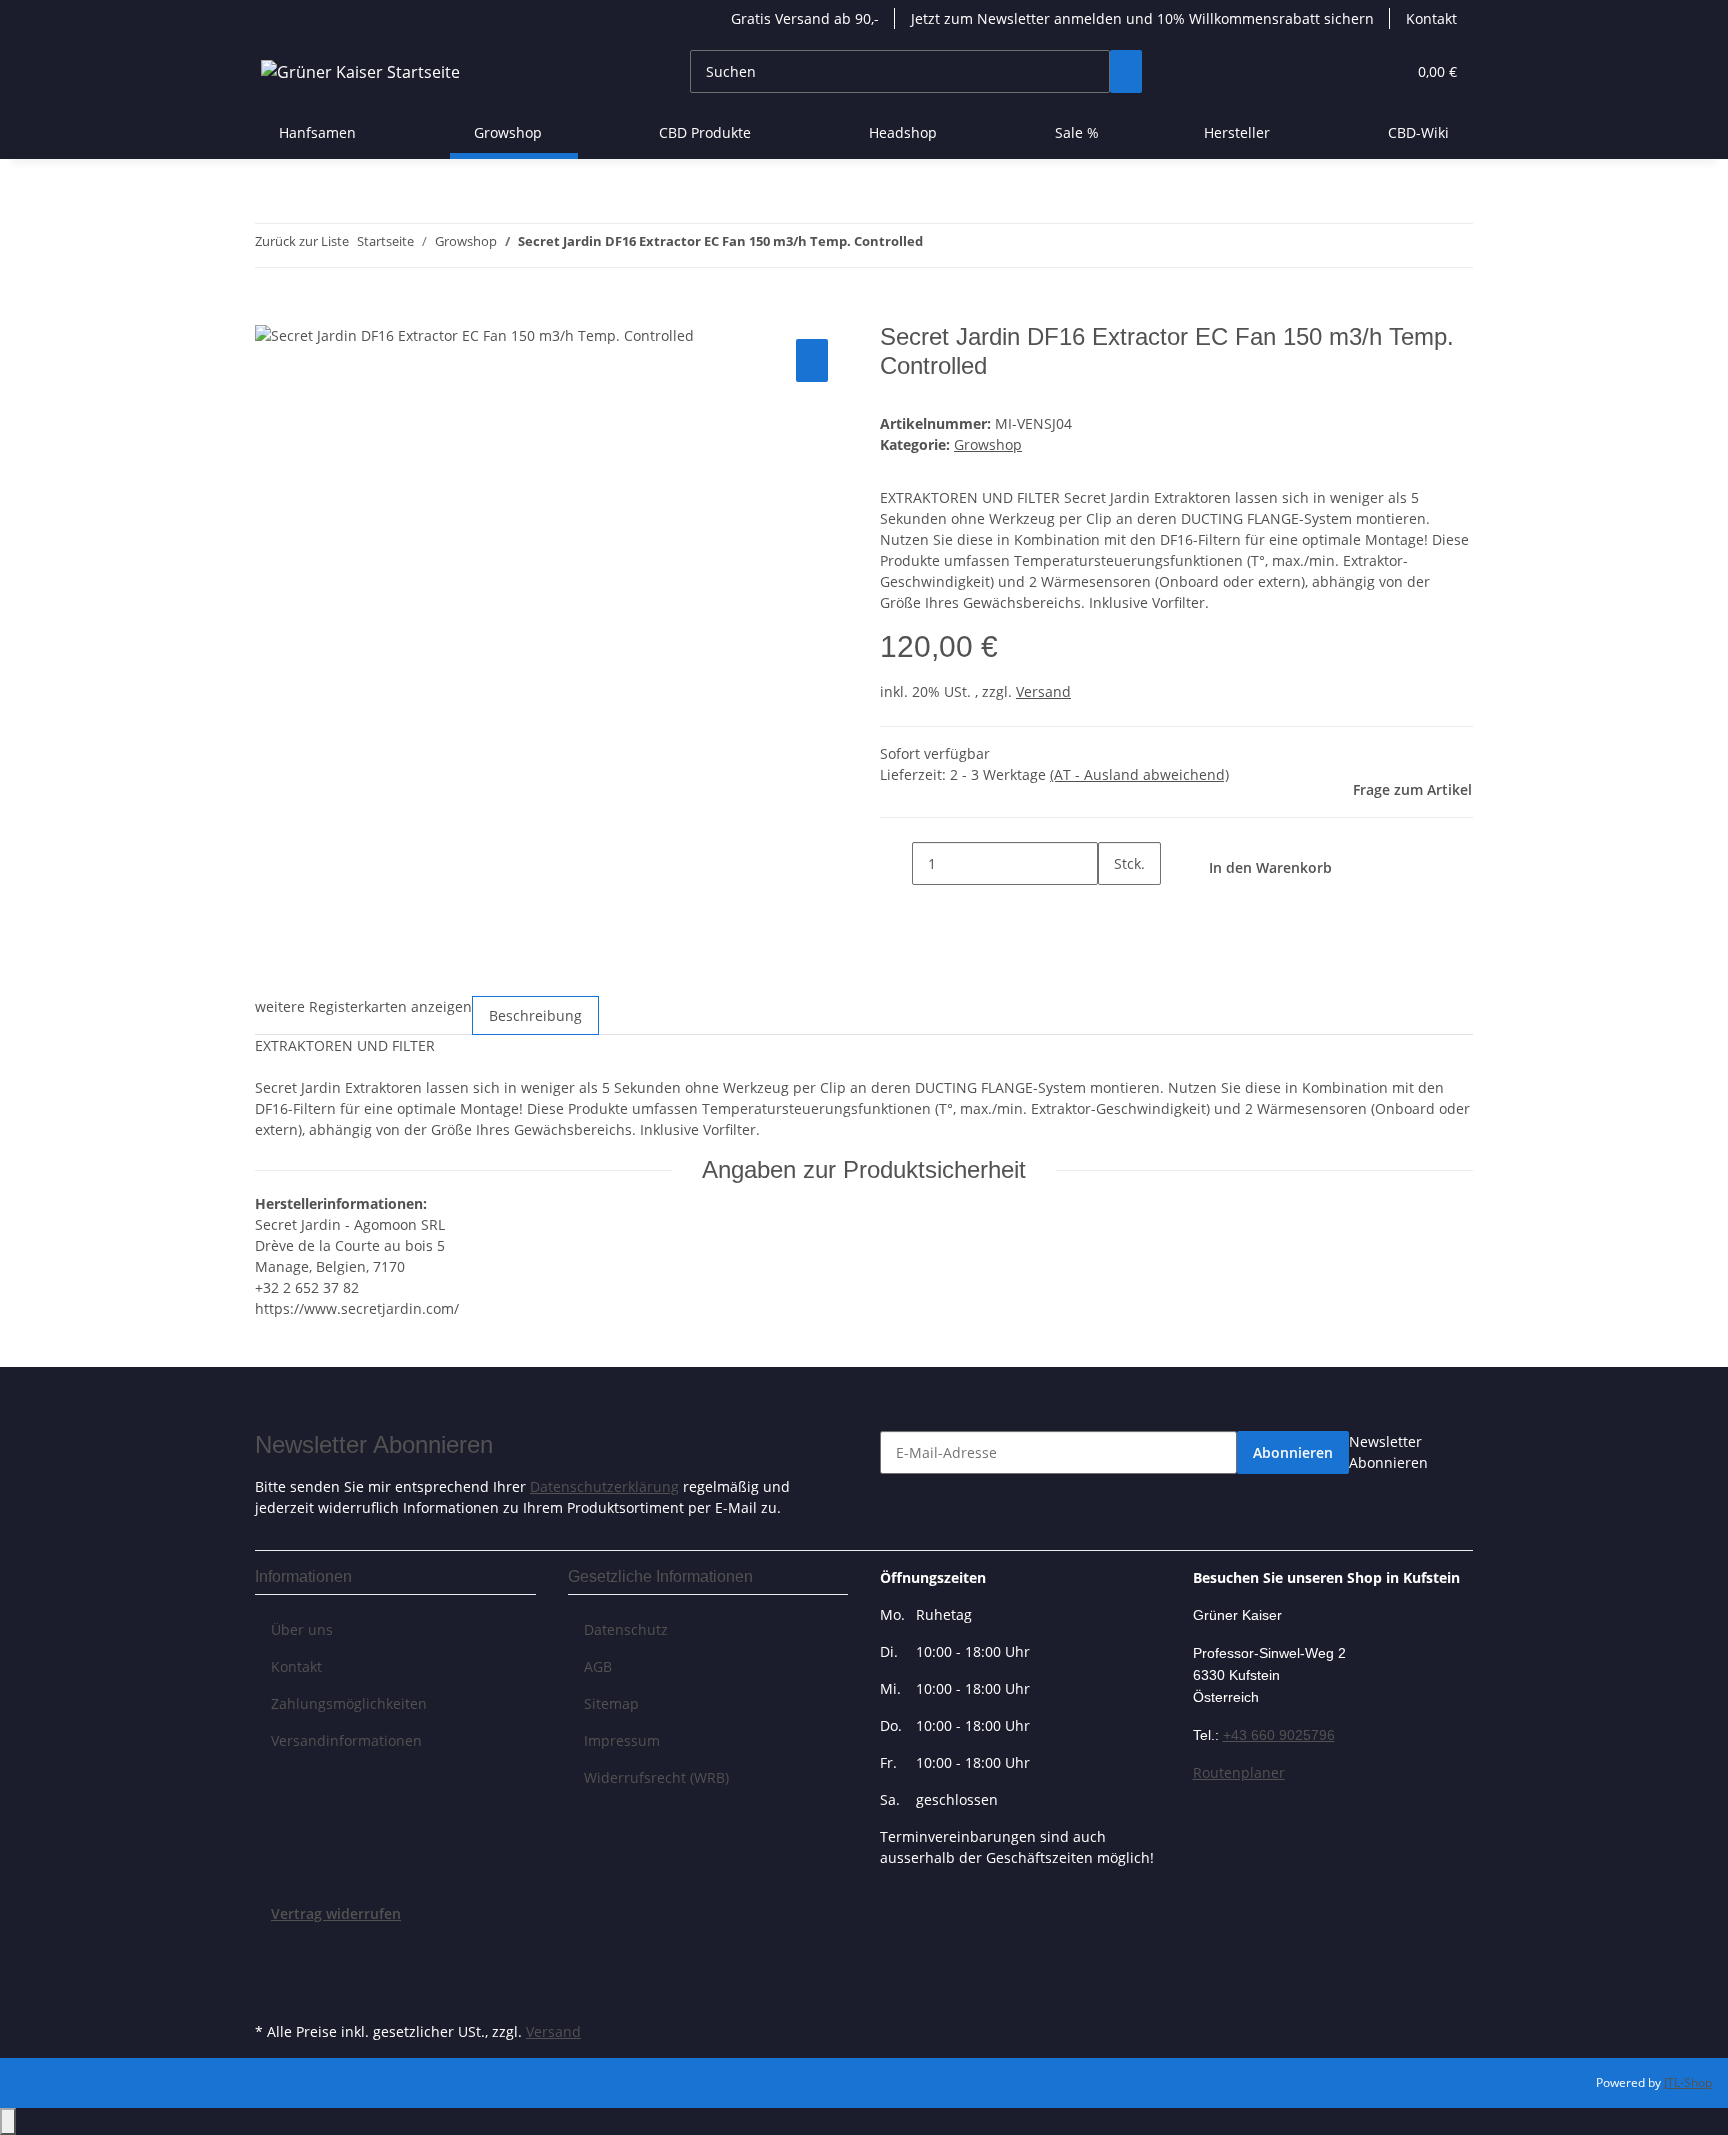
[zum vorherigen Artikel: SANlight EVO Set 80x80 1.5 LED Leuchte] (939, 245)
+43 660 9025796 (1279, 1735)
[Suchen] (1126, 71)
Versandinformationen (346, 1740)
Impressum (622, 1740)
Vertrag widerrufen (336, 1913)
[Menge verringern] (896, 863)
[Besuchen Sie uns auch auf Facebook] (271, 1947)
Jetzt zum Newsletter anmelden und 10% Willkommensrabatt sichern (1142, 18)
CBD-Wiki (1418, 132)
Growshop (988, 444)
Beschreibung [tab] (535, 1015)
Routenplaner (1239, 1772)
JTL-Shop (1688, 2082)
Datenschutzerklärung (604, 1486)
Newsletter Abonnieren (1388, 1452)
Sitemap (611, 1703)
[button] (1350, 71)
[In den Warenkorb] (271, 312)
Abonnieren (1293, 1452)
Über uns (302, 1629)
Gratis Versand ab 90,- (805, 18)
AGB (598, 1666)
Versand (1043, 691)
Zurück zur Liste (302, 241)
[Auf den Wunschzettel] (812, 360)
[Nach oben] (8, 2121)
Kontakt (1431, 18)
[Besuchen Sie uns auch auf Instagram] (271, 1994)
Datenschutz (626, 1629)
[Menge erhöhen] (1114, 906)
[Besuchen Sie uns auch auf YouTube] (271, 1970)
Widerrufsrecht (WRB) (656, 1777)
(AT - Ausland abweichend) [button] (1139, 774)
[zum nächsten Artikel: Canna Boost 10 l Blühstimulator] (975, 245)
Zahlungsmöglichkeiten (349, 1703)
